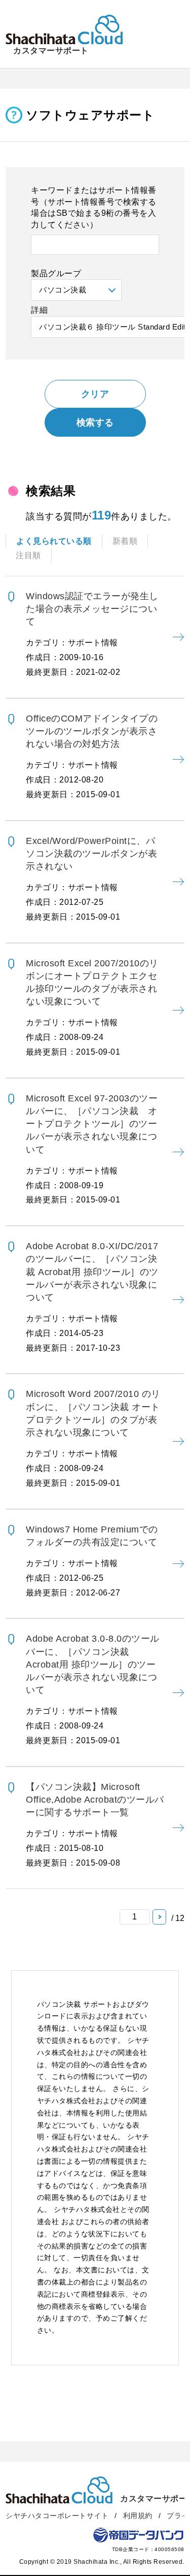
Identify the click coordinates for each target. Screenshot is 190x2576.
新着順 (125, 541)
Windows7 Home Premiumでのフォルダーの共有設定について (92, 1561)
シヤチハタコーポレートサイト (57, 2516)
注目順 (28, 555)
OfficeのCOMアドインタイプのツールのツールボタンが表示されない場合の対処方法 (92, 756)
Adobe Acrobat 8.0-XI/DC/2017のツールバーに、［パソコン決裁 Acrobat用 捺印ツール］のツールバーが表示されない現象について (92, 1297)
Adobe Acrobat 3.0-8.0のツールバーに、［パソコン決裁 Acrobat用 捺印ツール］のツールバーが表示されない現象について (93, 1689)
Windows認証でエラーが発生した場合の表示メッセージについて (92, 634)
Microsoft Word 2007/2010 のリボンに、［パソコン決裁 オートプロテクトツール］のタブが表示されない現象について (93, 1438)
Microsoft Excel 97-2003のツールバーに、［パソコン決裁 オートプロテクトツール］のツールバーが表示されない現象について (92, 1149)
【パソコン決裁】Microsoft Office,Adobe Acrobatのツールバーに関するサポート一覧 (95, 1824)
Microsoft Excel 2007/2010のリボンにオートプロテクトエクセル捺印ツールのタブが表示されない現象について (92, 1007)
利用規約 (138, 2516)
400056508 (169, 2549)
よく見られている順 (54, 541)
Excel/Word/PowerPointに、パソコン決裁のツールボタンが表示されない (91, 878)
